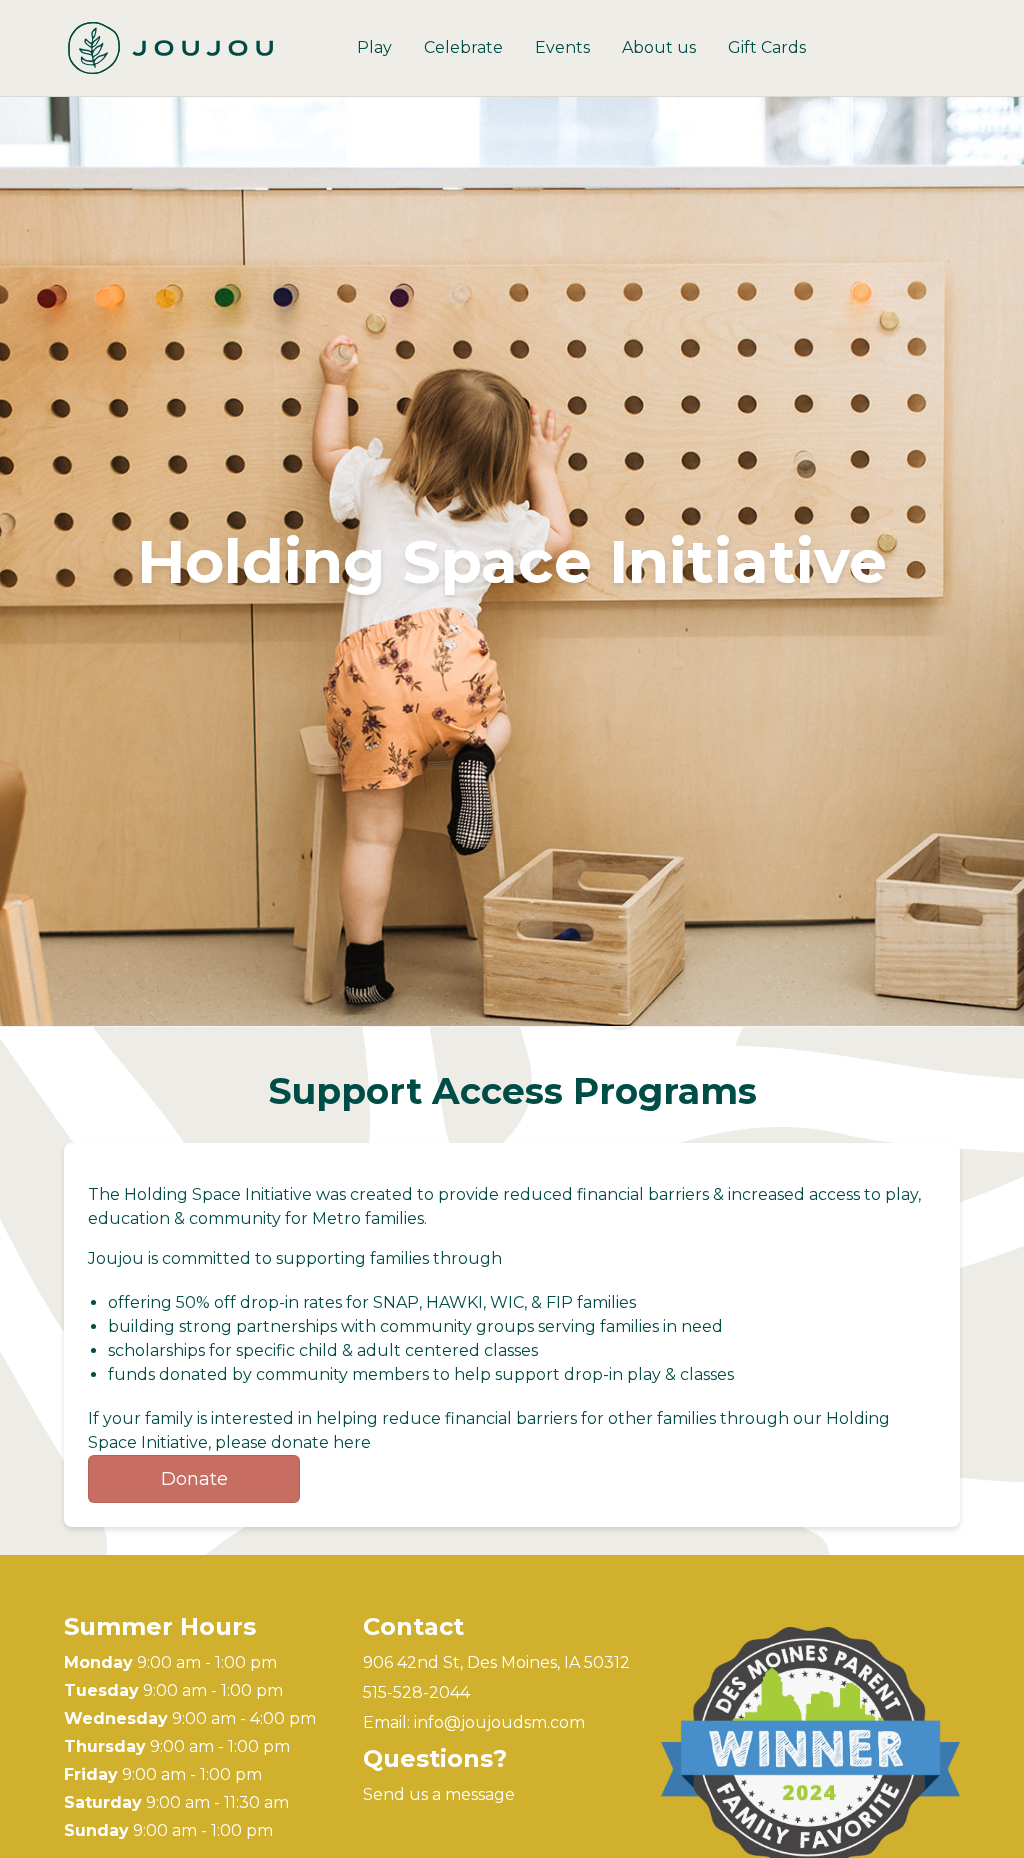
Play (374, 47)
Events (562, 47)
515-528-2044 (416, 1692)
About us (659, 47)
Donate (194, 1479)
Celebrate (463, 47)
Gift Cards (767, 47)
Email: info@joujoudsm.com (474, 1722)
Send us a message (439, 1794)
